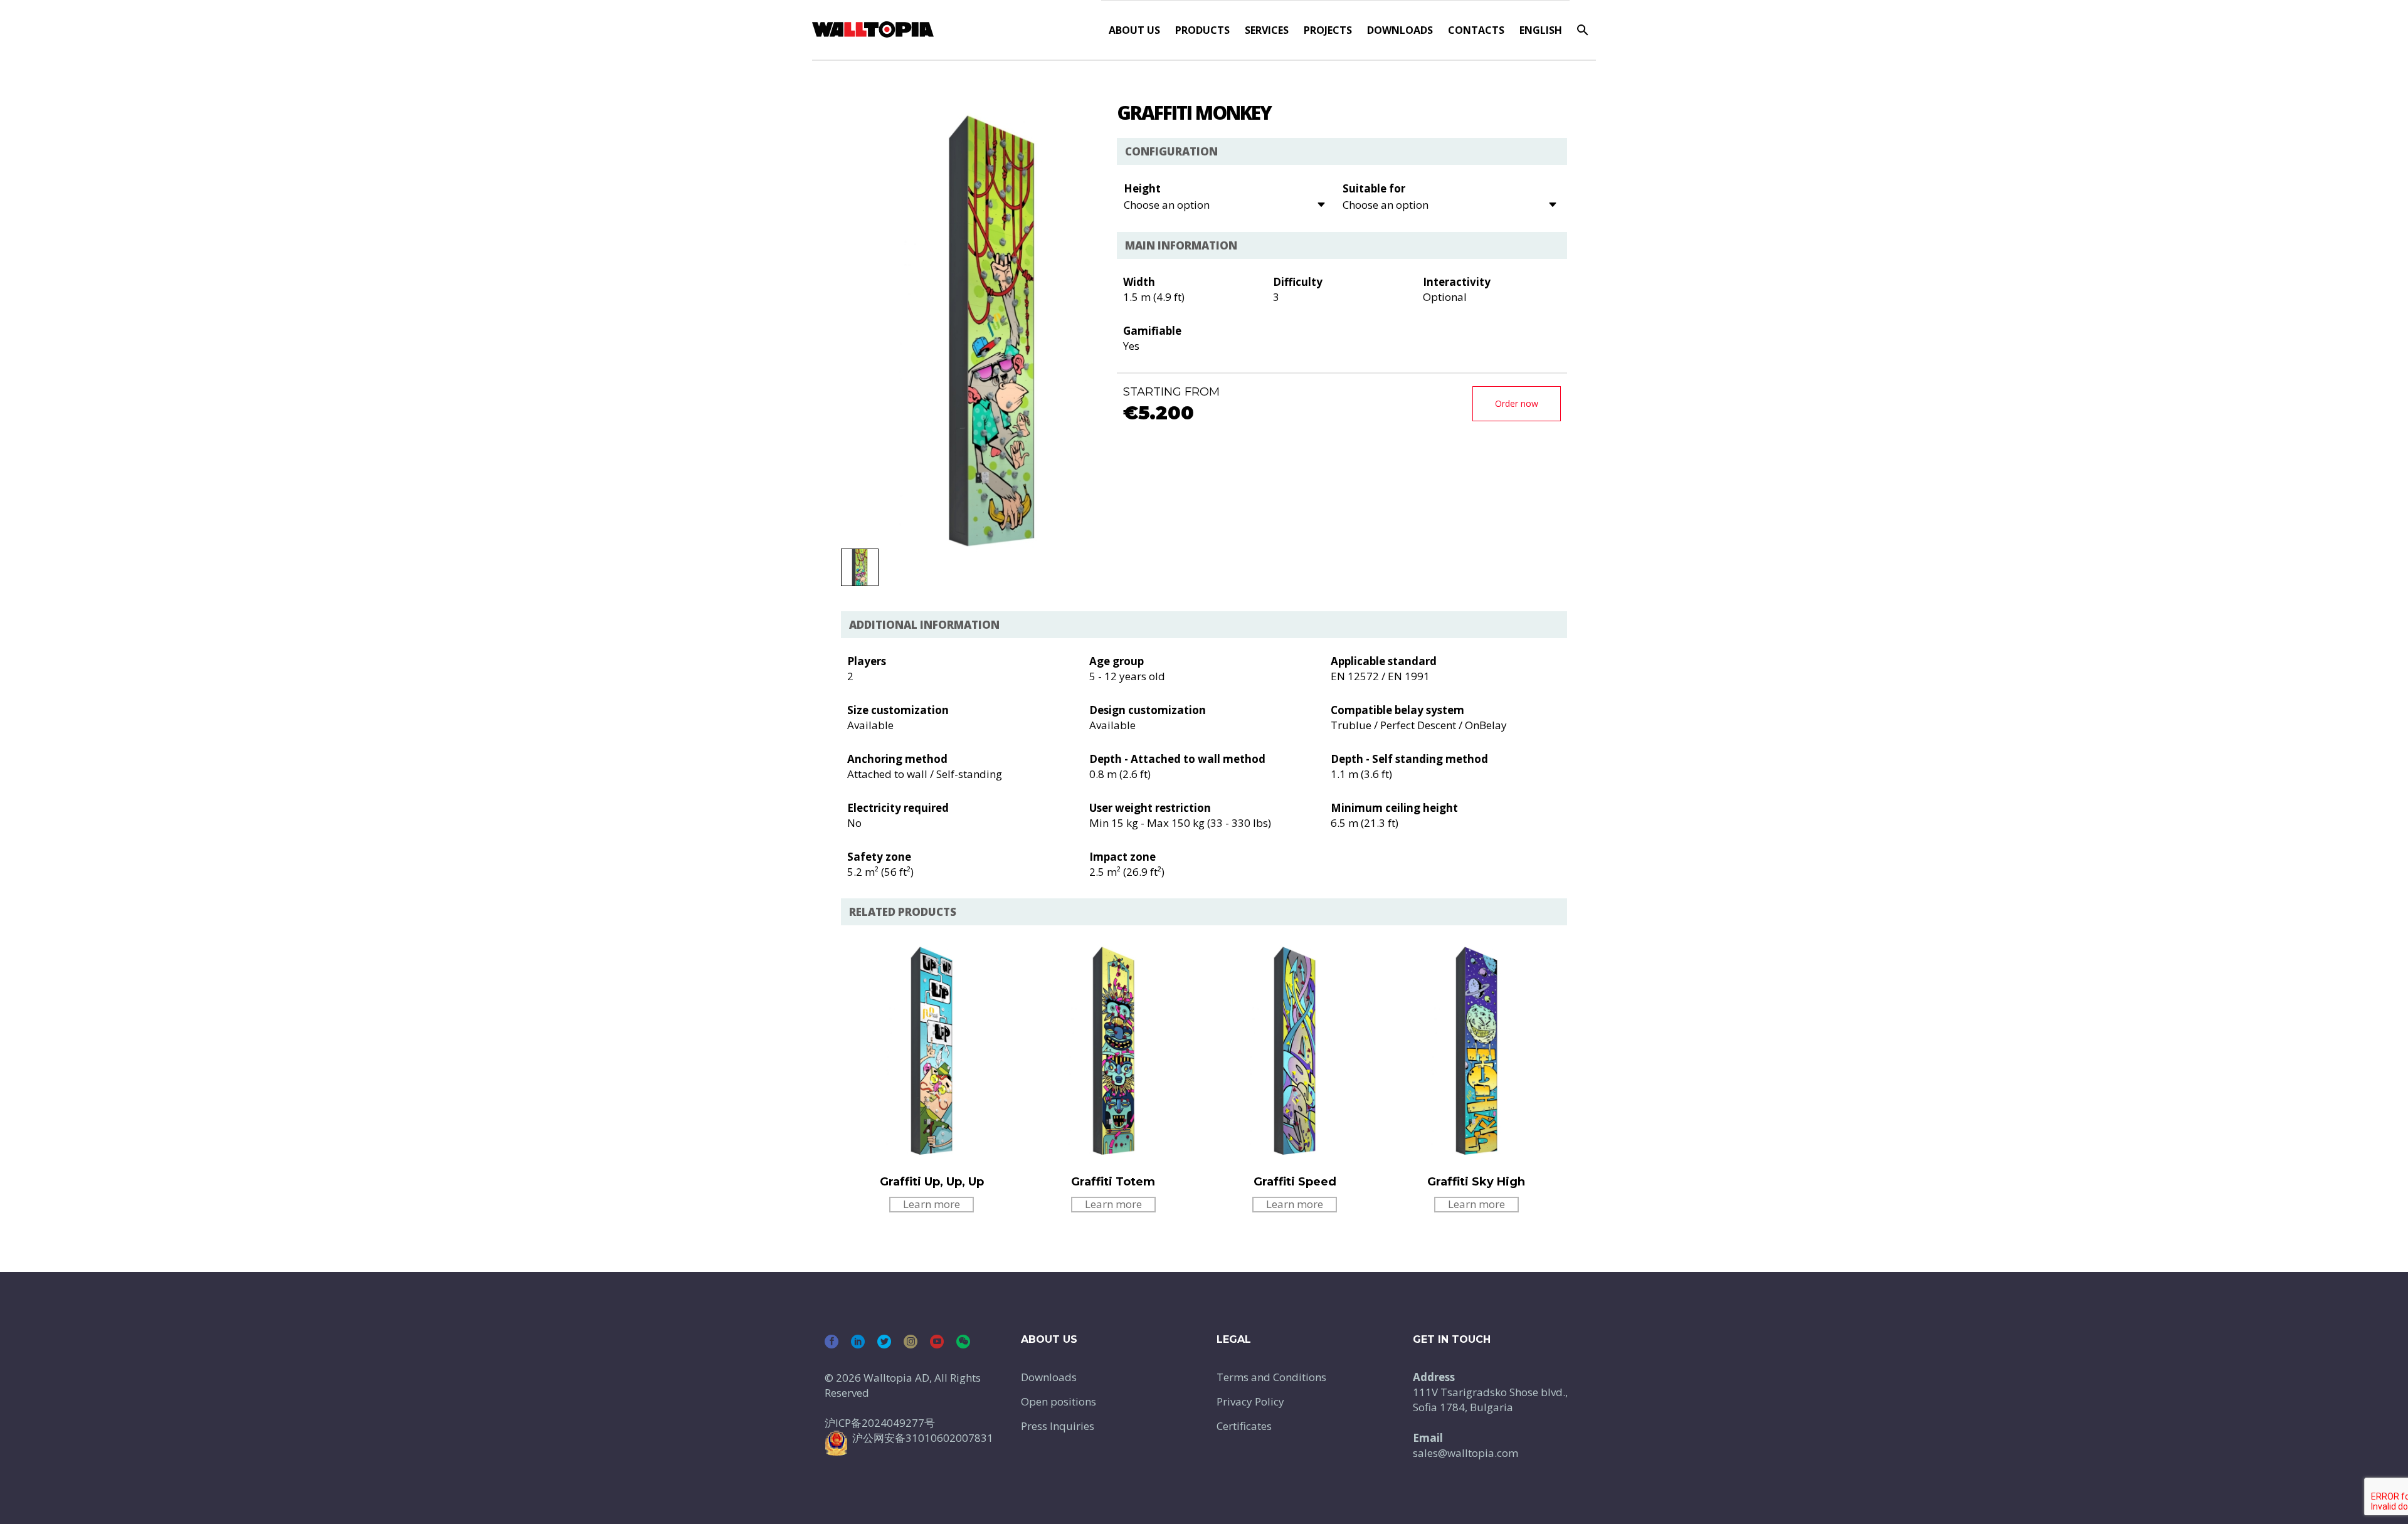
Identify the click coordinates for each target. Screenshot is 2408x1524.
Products (1202, 30)
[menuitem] (1541, 30)
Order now (1517, 403)
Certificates (1244, 1426)
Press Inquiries (1058, 1426)
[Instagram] (911, 1342)
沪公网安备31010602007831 (923, 1438)
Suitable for (1374, 188)
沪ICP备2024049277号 (880, 1423)
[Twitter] (884, 1342)
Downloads (1400, 30)
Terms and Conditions (1271, 1377)
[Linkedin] (858, 1342)
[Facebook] (832, 1342)
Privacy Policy (1250, 1401)
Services (1267, 30)
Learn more (932, 1204)
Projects (1328, 30)
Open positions (1059, 1401)
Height (1142, 188)
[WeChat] (963, 1342)
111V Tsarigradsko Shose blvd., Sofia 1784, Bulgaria (1490, 1400)
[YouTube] (937, 1342)
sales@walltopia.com (1465, 1453)
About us (1134, 30)
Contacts (1476, 30)
